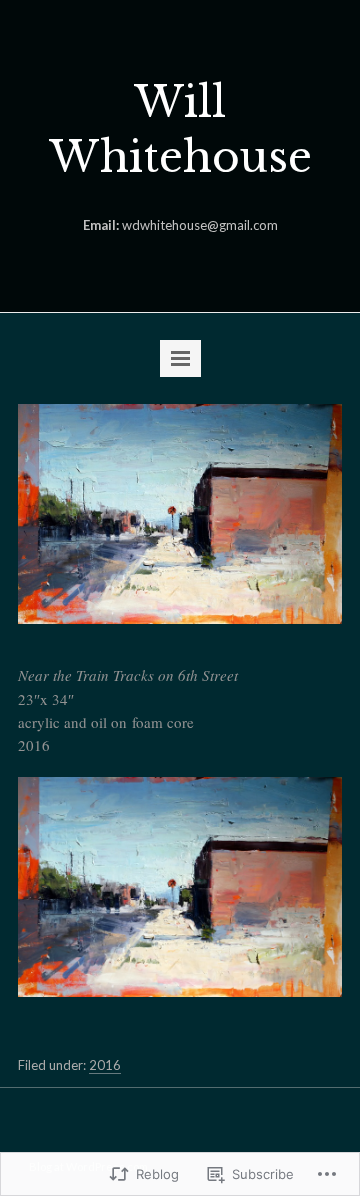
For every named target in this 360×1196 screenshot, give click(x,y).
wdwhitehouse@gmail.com (200, 225)
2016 (105, 1065)
